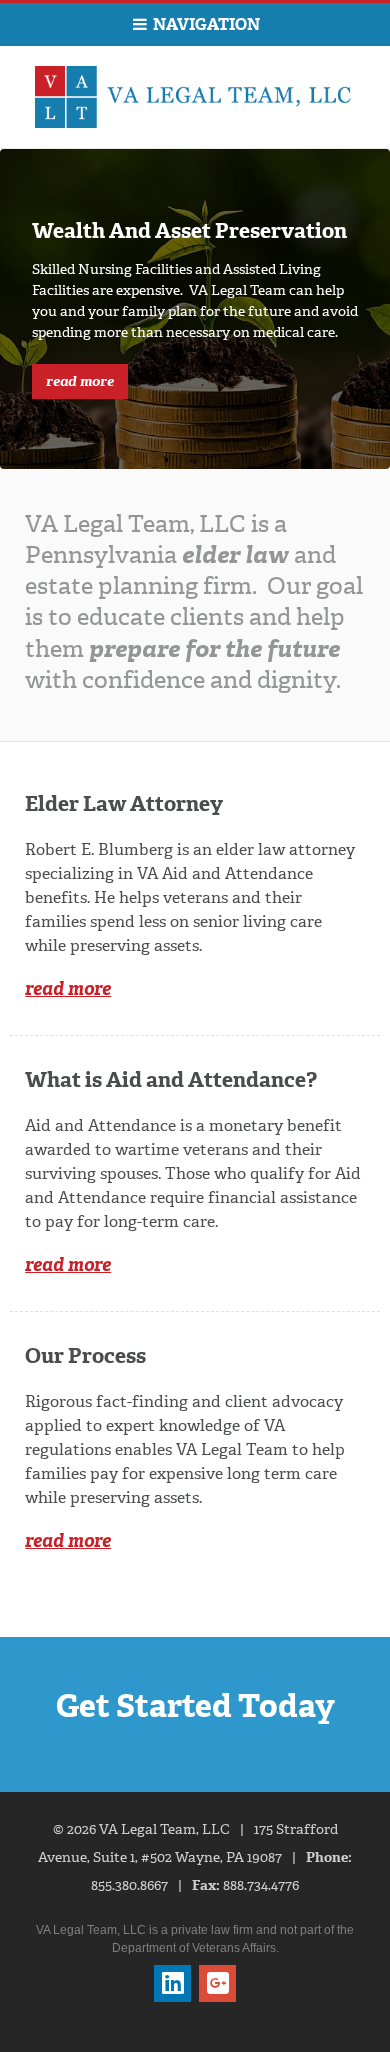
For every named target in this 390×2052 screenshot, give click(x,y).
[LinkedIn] (172, 1983)
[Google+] (217, 1983)
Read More (68, 989)
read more (80, 381)
